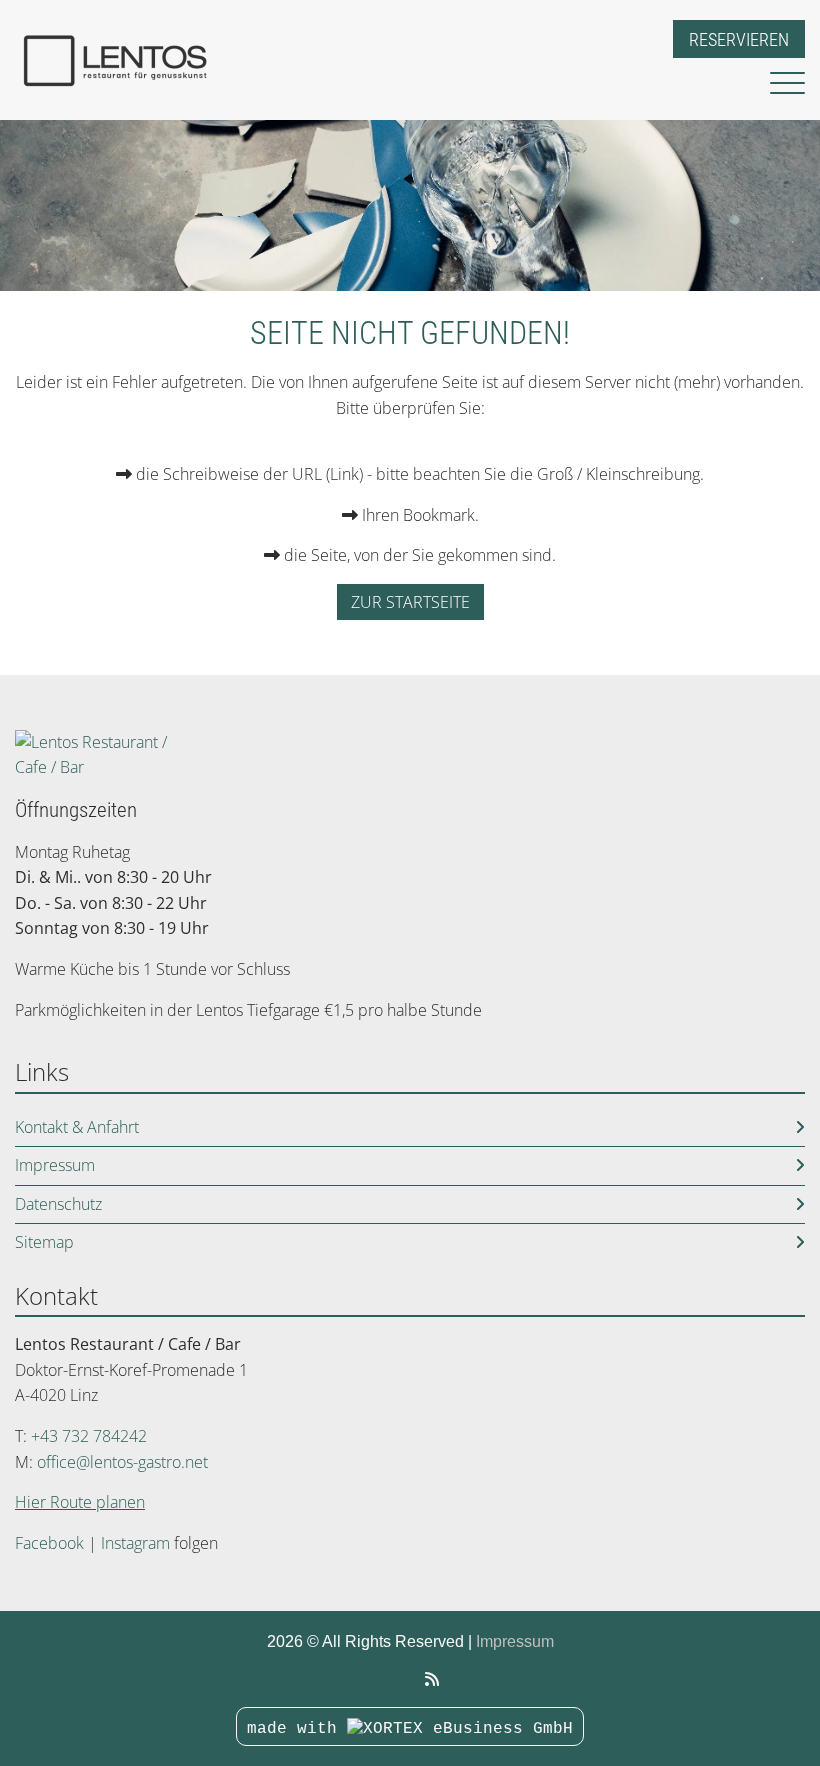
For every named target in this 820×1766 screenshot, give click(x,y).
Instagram (135, 1543)
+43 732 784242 (89, 1436)
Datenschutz (58, 1204)
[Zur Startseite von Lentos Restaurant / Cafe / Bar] (316, 60)
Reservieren (739, 39)
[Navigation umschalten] (787, 84)
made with (297, 1729)
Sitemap (44, 1242)
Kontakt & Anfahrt (77, 1127)
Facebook (49, 1543)
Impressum (55, 1165)
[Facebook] (387, 1679)
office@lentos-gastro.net (122, 1462)
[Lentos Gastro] (432, 1679)
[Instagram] (409, 1679)
